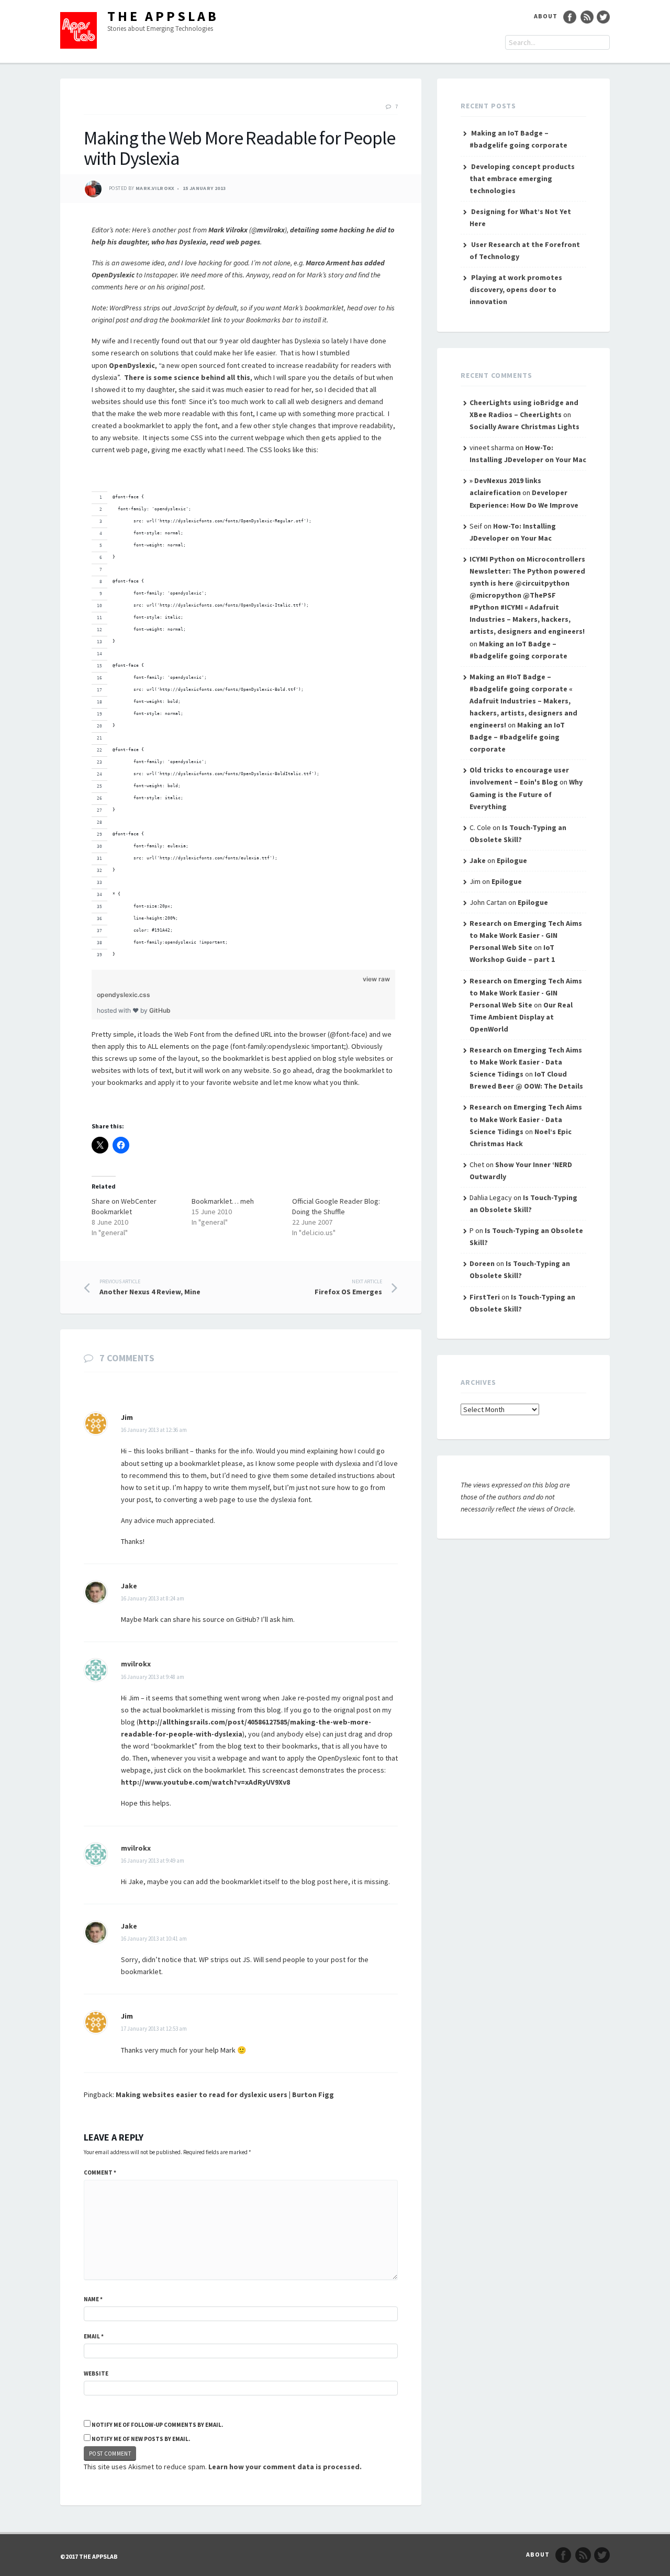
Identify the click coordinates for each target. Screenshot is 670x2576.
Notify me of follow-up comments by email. (157, 2425)
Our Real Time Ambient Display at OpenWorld (521, 1017)
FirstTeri (485, 1297)
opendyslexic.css (124, 995)
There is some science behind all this (187, 377)
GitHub (160, 1010)
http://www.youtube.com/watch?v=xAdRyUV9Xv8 (205, 1782)
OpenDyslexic (113, 275)
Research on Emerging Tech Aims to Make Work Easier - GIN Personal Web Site (526, 935)
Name (93, 2299)
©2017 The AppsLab (89, 2556)
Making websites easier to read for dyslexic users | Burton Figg (225, 2095)
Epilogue (512, 860)
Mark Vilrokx (228, 230)
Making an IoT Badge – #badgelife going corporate (517, 737)
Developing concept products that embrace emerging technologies (522, 178)
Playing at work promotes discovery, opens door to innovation (516, 289)
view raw (376, 979)
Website (96, 2373)
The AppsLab (163, 16)
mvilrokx (271, 230)
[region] (243, 713)
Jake (129, 1586)
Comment (100, 2172)
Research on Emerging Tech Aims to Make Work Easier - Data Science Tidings (526, 1062)
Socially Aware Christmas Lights (524, 427)
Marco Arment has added (345, 263)
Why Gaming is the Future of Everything (526, 794)
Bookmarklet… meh (223, 1201)
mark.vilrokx (155, 188)
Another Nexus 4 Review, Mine (150, 1287)
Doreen (482, 1263)
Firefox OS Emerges (348, 1287)
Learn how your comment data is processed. (285, 2467)
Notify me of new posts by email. (141, 2439)
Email (94, 2336)
